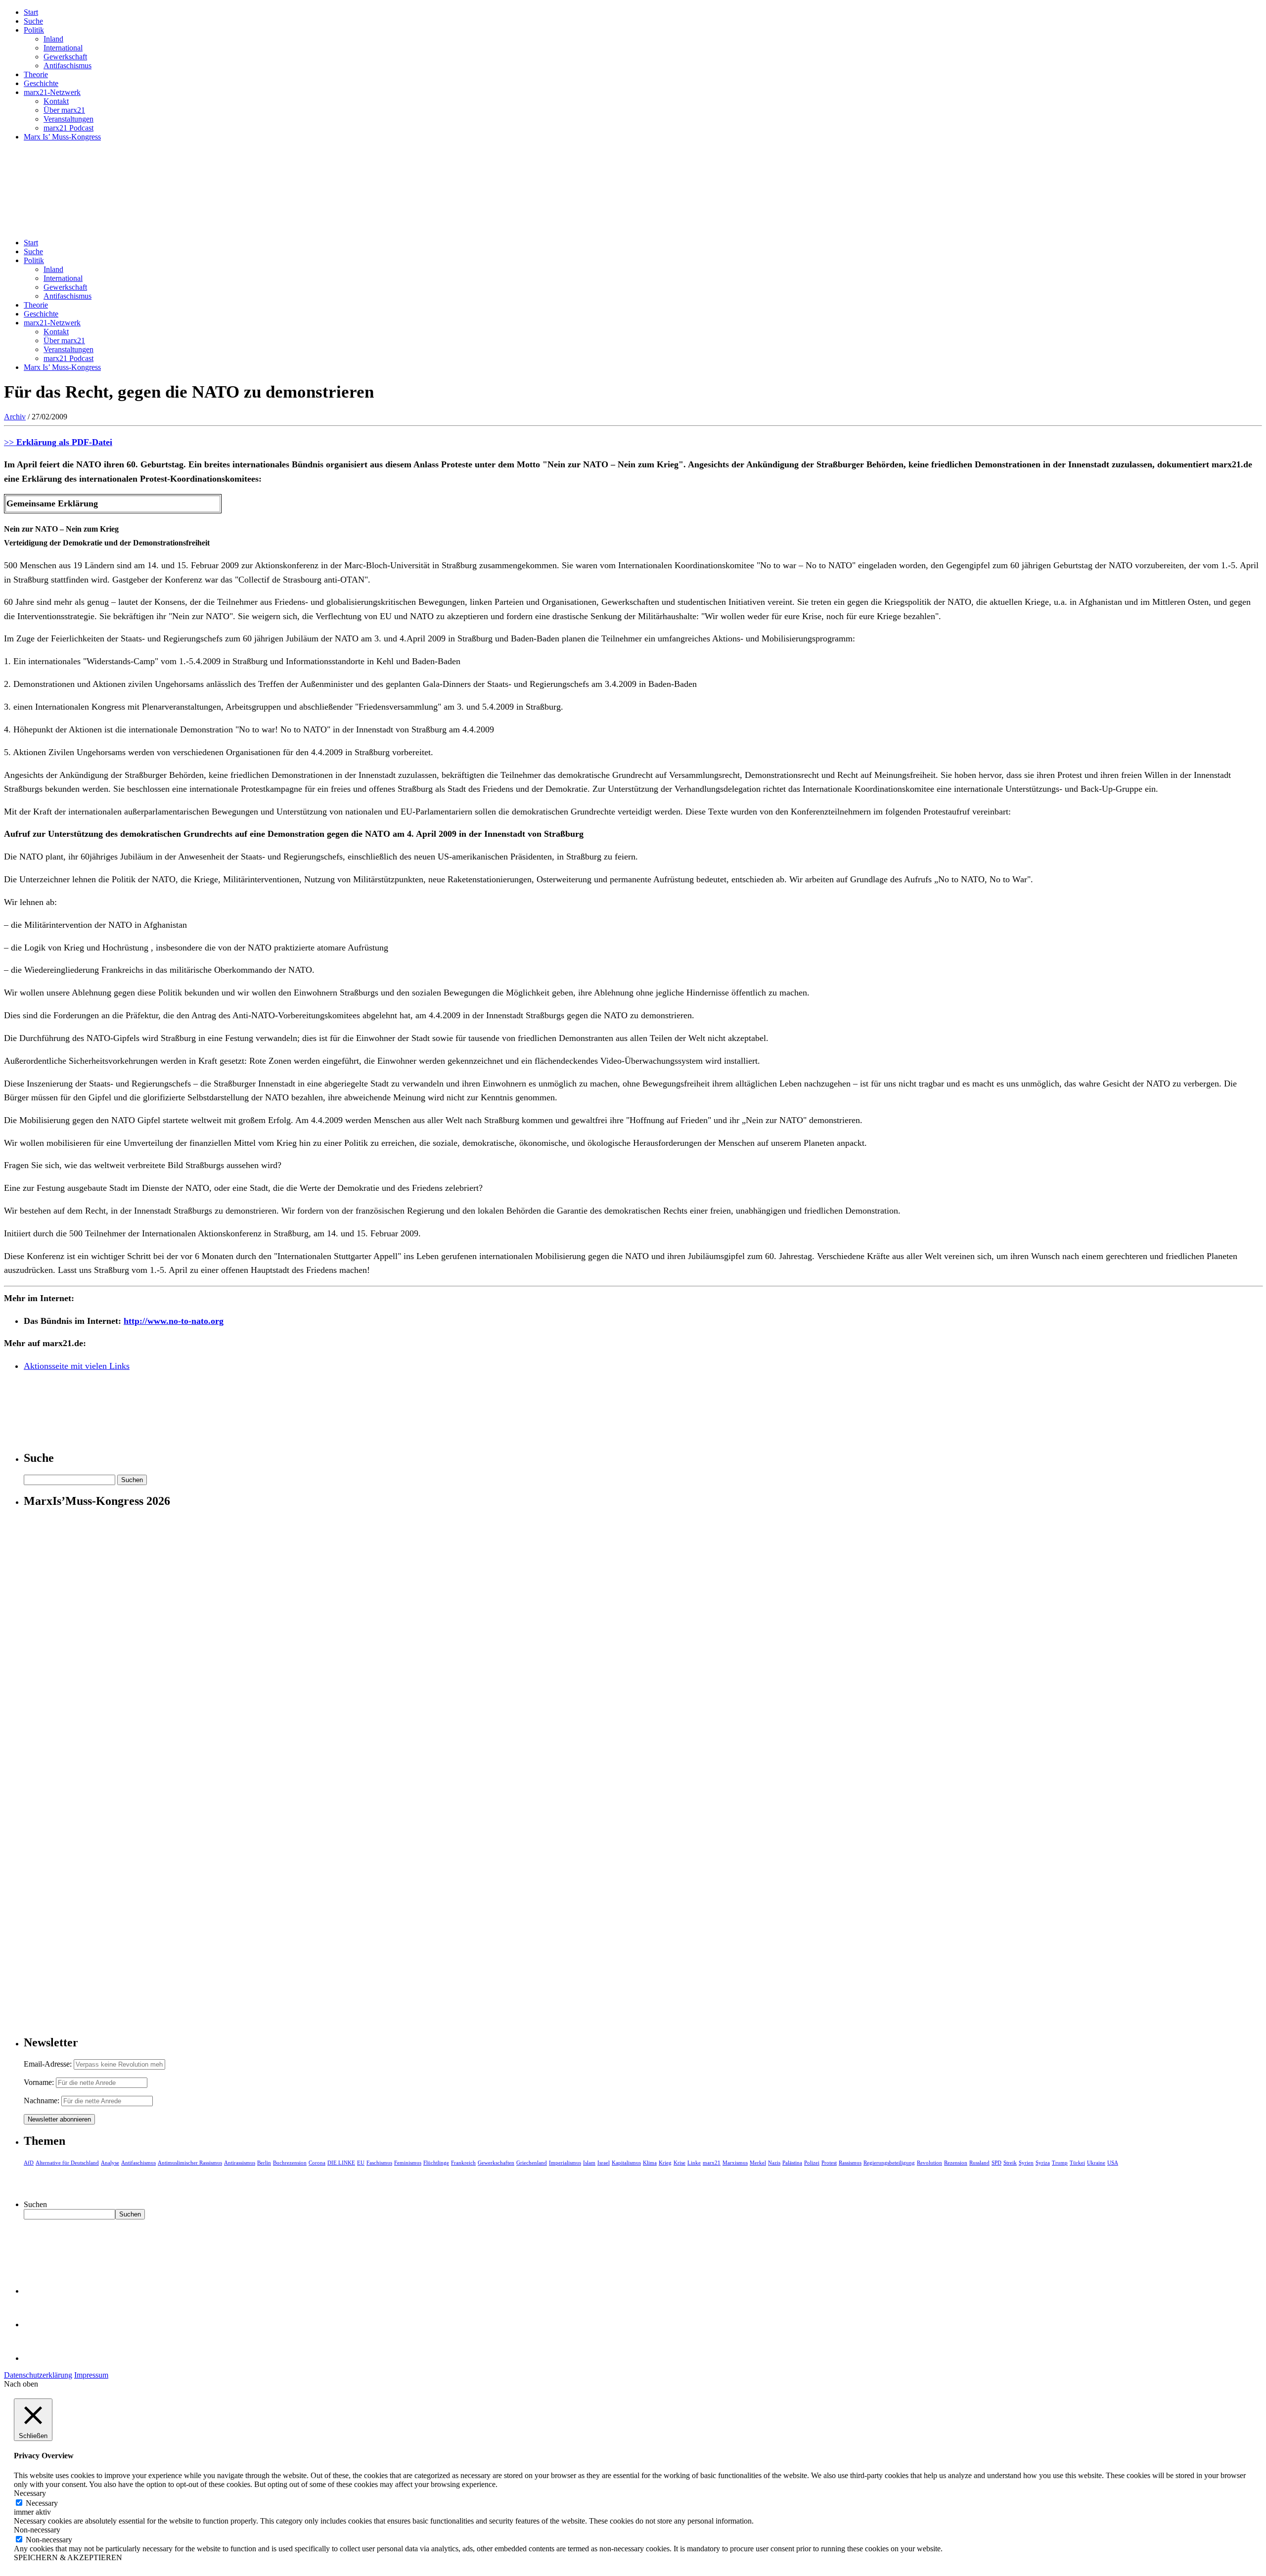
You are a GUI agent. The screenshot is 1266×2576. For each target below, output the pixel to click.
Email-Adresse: (49, 2064)
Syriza (1043, 2163)
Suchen (35, 2204)
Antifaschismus (68, 66)
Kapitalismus (626, 2163)
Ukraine (1096, 2163)
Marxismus (735, 2163)
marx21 (712, 2163)
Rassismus (850, 2163)
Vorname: (39, 2082)
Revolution (929, 2163)
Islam (589, 2163)
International (63, 48)
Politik (34, 30)
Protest (829, 2163)
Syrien (1026, 2163)
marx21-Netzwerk (52, 92)
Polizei (812, 2163)
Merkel (758, 2163)
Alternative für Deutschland (67, 2163)
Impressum (91, 2375)
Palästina (792, 2163)
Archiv (15, 417)
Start (31, 12)
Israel (604, 2163)
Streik (1010, 2163)
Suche (33, 21)
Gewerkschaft (65, 57)
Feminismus (408, 2163)
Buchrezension (290, 2163)
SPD (996, 2163)
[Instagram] (40, 2358)
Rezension (956, 2163)
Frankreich (463, 2163)
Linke (694, 2163)
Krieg (665, 2163)
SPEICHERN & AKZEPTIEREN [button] (68, 2557)
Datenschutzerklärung (38, 2375)
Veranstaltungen (68, 119)
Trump (1060, 2163)
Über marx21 (64, 110)
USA (1113, 2163)
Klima (650, 2163)
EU (361, 2163)
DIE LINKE (341, 2163)
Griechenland (532, 2163)
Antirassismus (240, 2163)
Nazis (774, 2163)
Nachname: (42, 2101)
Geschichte (41, 83)
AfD (29, 2163)
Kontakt (56, 101)
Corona (317, 2163)
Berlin (264, 2163)
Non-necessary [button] (37, 2530)
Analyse (110, 2163)
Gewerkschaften (496, 2163)
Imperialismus (565, 2163)
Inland (53, 39)
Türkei (1077, 2163)
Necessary (42, 2503)
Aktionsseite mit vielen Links (77, 1366)
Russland (979, 2163)
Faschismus (379, 2163)
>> (58, 442)
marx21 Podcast (68, 128)
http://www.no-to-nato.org (174, 1321)
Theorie (36, 74)
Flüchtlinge (436, 2163)
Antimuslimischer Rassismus (190, 2163)
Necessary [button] (30, 2493)
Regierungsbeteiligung (889, 2163)
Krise (679, 2163)
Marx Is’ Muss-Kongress (62, 137)
